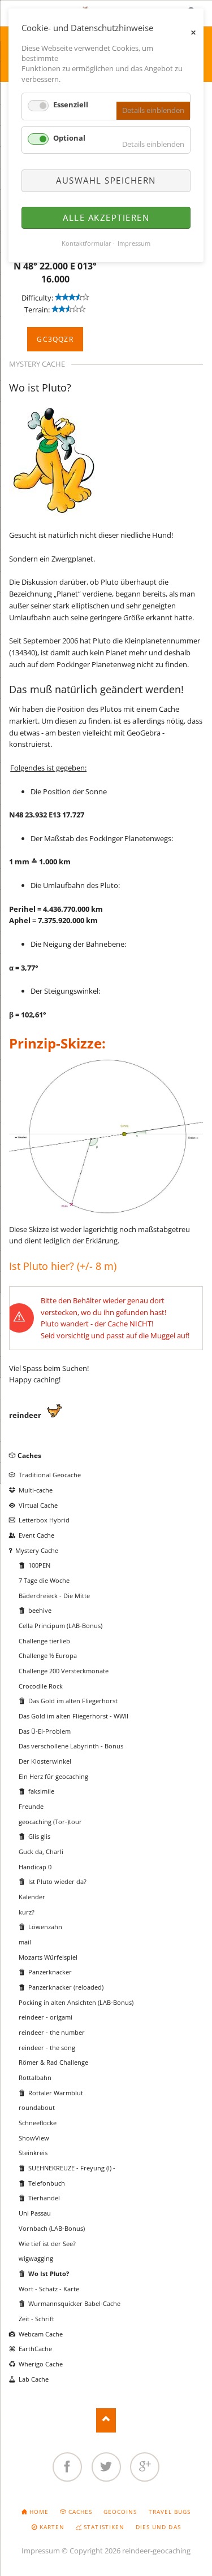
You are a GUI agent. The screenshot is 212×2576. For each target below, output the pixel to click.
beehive (40, 1610)
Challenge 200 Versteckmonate (64, 1671)
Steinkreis (33, 2153)
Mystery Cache (37, 1550)
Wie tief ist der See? (47, 2244)
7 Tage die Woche (44, 1580)
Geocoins (120, 2512)
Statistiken (104, 2527)
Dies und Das (158, 2527)
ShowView (34, 2138)
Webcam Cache (41, 2334)
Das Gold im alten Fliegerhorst (73, 1701)
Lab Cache (34, 2379)
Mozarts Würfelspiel (48, 1957)
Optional (69, 138)
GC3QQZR (55, 339)
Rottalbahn (35, 2077)
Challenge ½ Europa (48, 1655)
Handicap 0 (35, 1867)
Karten (52, 2527)
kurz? (27, 1912)
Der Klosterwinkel (45, 1761)
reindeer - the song (47, 2048)
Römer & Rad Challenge (53, 2062)
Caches (29, 1455)
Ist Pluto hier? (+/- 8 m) (63, 1266)
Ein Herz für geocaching (53, 1776)
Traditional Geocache (50, 1475)
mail (25, 1942)
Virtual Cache (38, 1505)
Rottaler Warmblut (56, 2093)
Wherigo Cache (41, 2364)
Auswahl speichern (106, 180)
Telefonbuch (47, 2183)
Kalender (32, 1897)
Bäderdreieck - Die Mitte (54, 1596)
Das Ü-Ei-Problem (45, 1731)
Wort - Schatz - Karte (49, 2289)
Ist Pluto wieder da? (57, 1881)
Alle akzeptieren (106, 217)
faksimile (41, 1791)
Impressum (41, 2551)
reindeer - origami (46, 2017)
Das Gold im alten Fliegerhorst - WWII (73, 1716)
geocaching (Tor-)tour (50, 1822)
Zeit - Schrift (36, 2319)
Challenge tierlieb (44, 1641)
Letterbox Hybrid (44, 1520)
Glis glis (39, 1836)
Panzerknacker (50, 1972)
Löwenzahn (45, 1927)
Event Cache (36, 1535)
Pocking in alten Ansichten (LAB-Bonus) (76, 2002)
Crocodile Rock (41, 1686)
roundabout (37, 2107)
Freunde (31, 1806)
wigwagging (36, 2258)
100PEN (39, 1565)
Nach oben (106, 2420)
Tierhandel (44, 2198)
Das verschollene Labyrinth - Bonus (71, 1746)
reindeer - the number (52, 2032)
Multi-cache (36, 1490)
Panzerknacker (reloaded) (66, 1987)
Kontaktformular (86, 243)
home (39, 2512)
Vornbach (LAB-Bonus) (52, 2228)
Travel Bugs (170, 2512)
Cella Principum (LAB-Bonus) (60, 1626)
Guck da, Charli (41, 1851)
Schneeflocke (38, 2123)
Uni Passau (35, 2213)
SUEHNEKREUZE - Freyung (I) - (72, 2168)
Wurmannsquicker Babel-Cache (74, 2303)
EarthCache (35, 2349)
